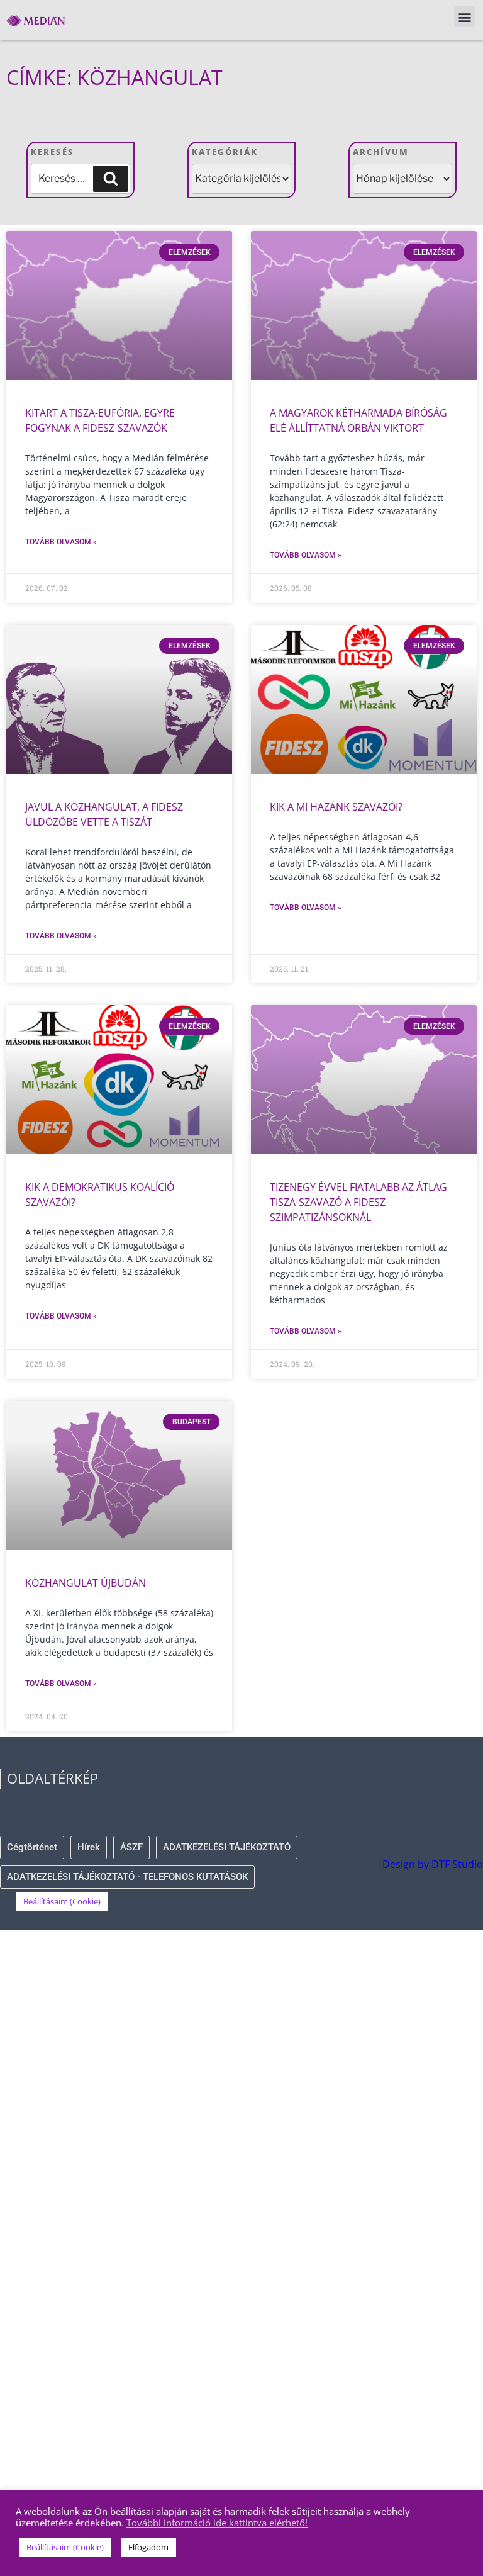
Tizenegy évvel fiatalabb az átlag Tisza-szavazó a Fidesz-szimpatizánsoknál (358, 1202)
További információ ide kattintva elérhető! (217, 2523)
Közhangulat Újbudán (86, 1583)
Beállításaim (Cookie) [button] (62, 1901)
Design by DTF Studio (433, 1864)
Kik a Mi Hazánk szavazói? (336, 807)
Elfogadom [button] (148, 2547)
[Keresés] (111, 179)
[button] (464, 17)
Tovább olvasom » (61, 542)
